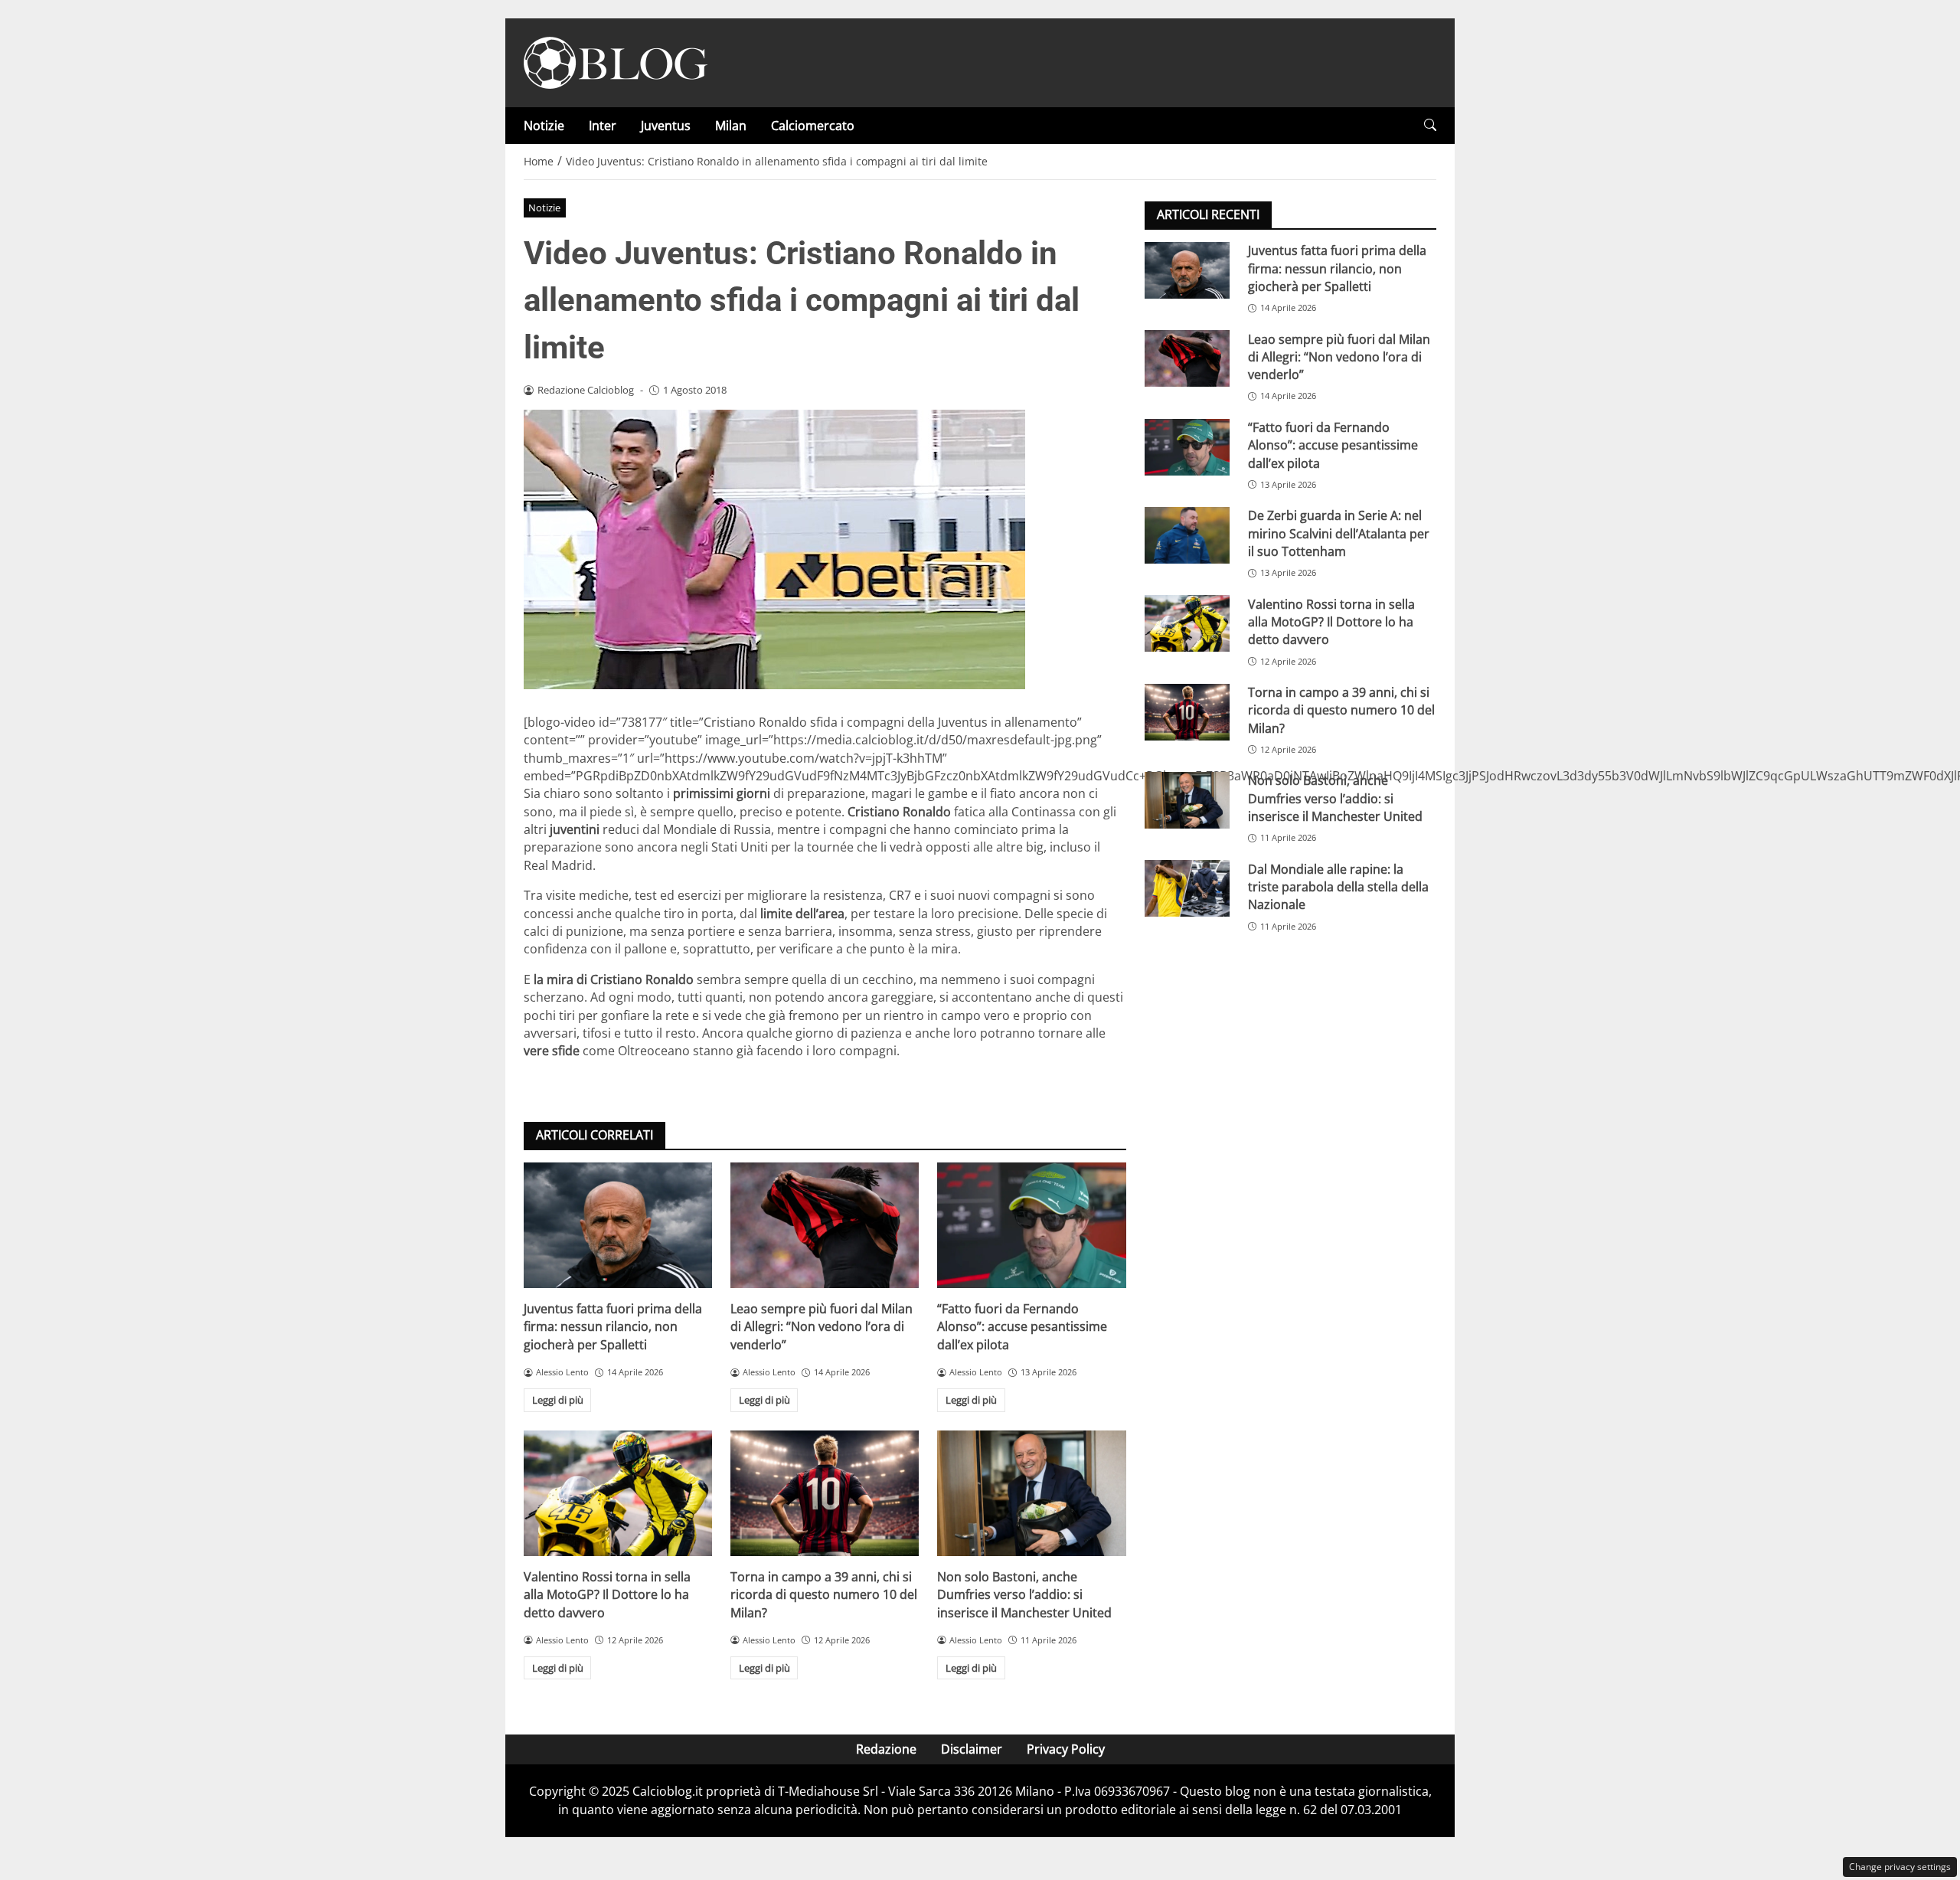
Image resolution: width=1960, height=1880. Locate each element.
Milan (731, 126)
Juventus (666, 126)
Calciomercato (813, 126)
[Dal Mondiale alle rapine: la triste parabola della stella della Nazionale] (1187, 888)
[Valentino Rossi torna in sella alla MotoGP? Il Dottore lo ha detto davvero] (618, 1493)
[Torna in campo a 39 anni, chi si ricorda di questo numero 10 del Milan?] (825, 1493)
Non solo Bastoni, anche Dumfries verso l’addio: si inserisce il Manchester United (1024, 1595)
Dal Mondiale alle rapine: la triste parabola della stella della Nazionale (1338, 886)
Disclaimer (972, 1749)
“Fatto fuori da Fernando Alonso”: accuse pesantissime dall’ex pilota (1022, 1327)
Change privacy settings (1900, 1867)
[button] (1430, 125)
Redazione (886, 1749)
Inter (603, 126)
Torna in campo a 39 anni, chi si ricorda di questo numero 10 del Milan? (824, 1595)
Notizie (544, 126)
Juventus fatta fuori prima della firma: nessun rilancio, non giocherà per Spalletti (613, 1327)
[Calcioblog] (616, 61)
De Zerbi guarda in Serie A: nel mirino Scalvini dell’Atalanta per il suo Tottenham (1339, 533)
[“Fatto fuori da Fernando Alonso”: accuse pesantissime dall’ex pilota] (1031, 1225)
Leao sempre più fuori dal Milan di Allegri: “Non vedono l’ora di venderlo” (822, 1327)
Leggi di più (558, 1400)
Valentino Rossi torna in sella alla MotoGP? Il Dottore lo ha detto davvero (607, 1595)
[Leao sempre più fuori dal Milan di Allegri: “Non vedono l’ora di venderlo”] (825, 1225)
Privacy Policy (1066, 1749)
